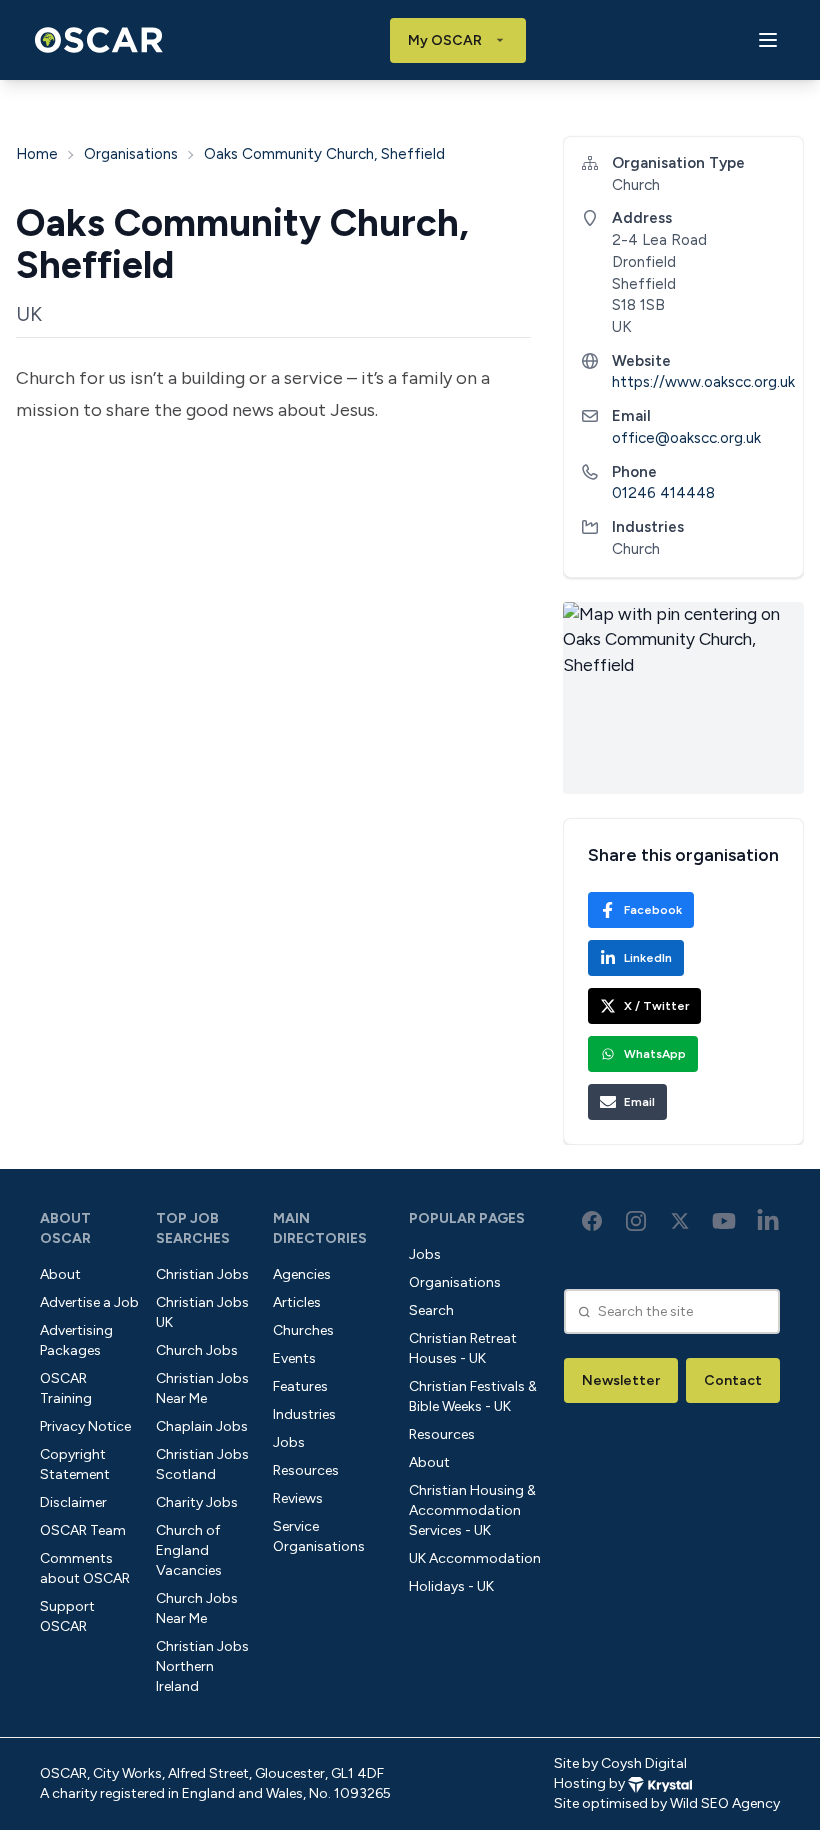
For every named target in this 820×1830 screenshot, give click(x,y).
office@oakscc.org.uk (686, 438)
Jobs (289, 1442)
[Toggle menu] (768, 40)
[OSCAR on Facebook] (592, 1221)
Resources (306, 1470)
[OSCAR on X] (680, 1221)
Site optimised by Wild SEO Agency (667, 1803)
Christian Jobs (202, 1274)
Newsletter (621, 1380)
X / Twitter (656, 1006)
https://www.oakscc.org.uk (703, 382)
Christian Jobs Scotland (202, 1464)
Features (300, 1386)
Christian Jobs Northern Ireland (202, 1666)
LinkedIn (648, 958)
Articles (297, 1302)
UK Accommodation (475, 1558)
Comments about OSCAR (85, 1568)
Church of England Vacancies (189, 1550)
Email (639, 1102)
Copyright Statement (75, 1464)
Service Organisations (319, 1536)
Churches (303, 1330)
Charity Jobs (197, 1502)
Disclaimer (73, 1502)
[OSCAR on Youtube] (724, 1221)
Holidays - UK (451, 1586)
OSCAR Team (83, 1530)
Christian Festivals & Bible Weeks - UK (473, 1396)
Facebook (653, 910)
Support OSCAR (67, 1616)
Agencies (302, 1274)
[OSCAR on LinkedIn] (768, 1221)
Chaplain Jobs (202, 1426)
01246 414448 (663, 493)
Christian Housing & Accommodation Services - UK (472, 1510)
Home (37, 154)
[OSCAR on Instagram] (636, 1221)
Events (294, 1358)
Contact (733, 1380)
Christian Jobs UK (202, 1312)
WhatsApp (655, 1054)
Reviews (298, 1498)
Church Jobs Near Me (197, 1608)
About (60, 1274)
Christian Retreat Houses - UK (463, 1348)
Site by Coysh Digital (620, 1763)
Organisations (131, 154)
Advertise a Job (89, 1302)
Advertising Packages (76, 1340)
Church (636, 549)
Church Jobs (197, 1350)
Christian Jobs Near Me (202, 1388)
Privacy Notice (85, 1426)
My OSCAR (445, 40)
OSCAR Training (66, 1388)
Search (431, 1310)
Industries (304, 1414)
